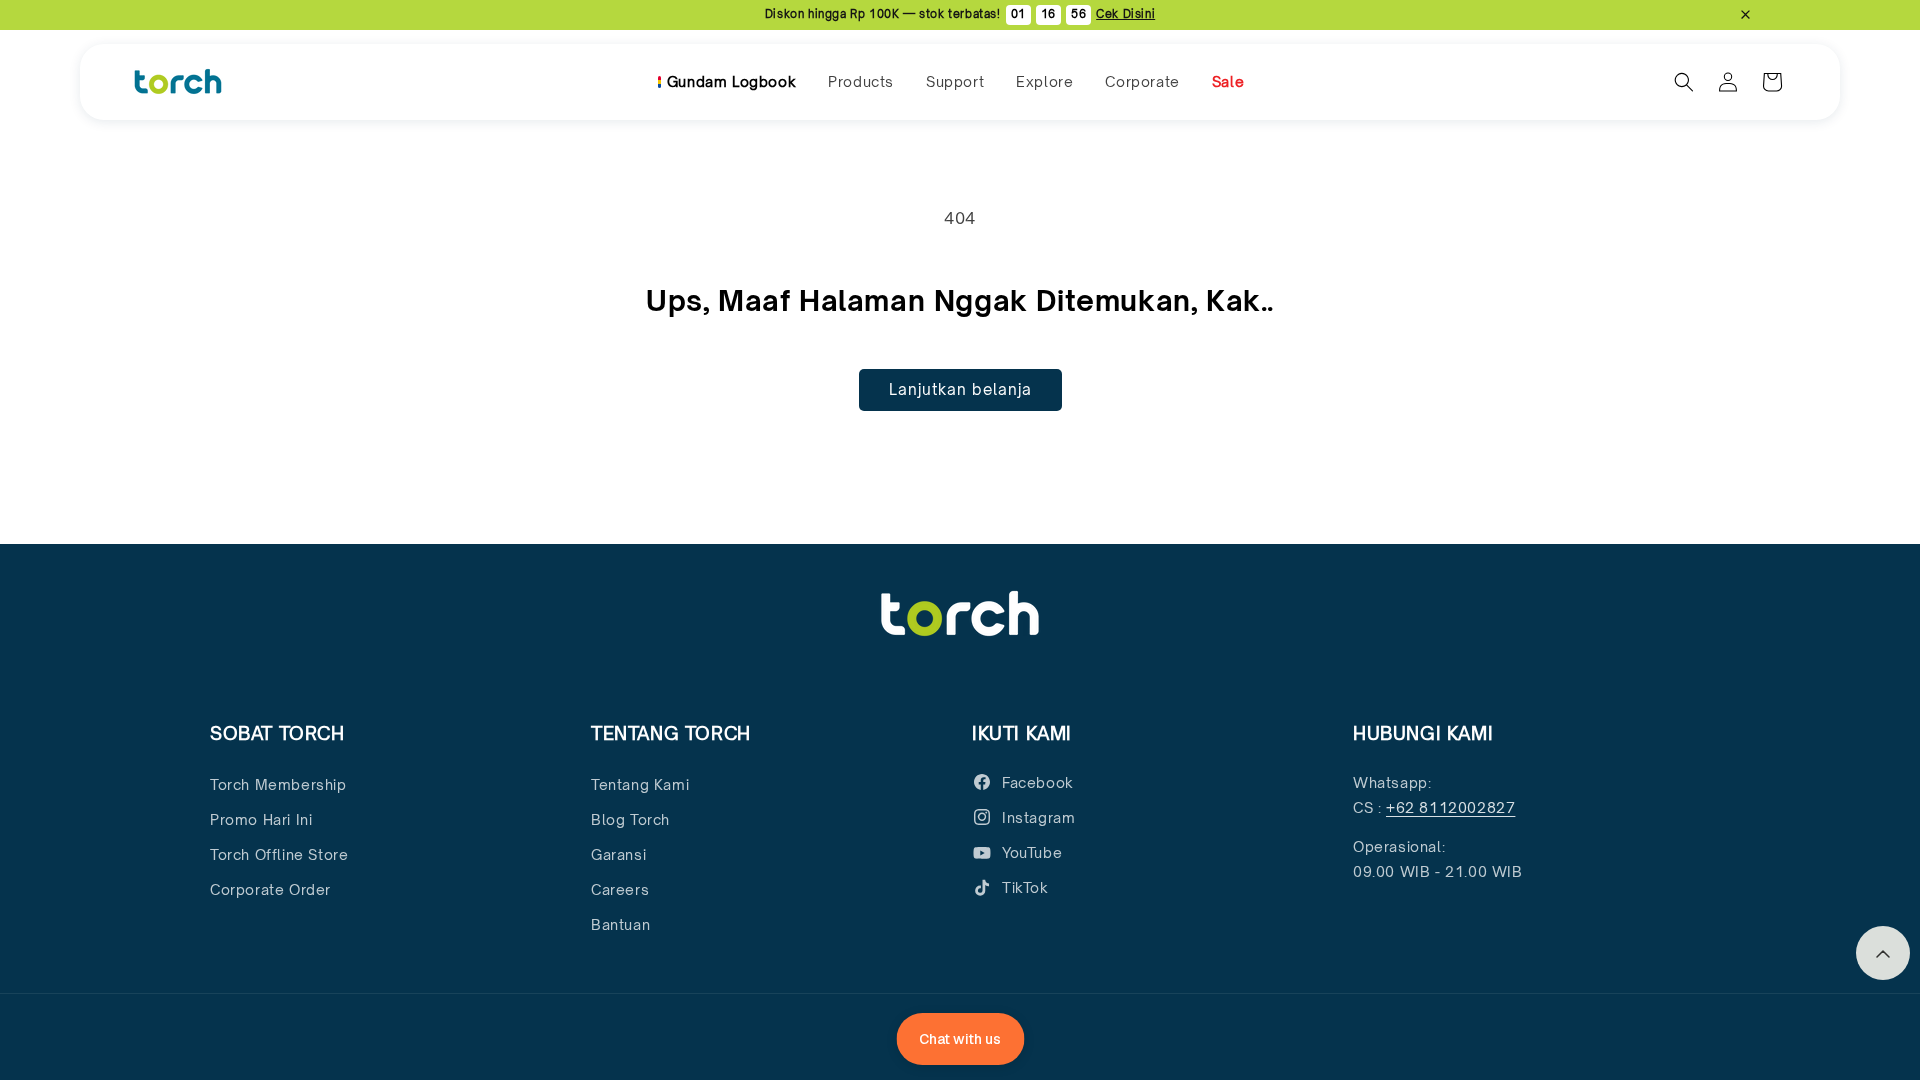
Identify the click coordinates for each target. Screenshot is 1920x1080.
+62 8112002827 (1450, 807)
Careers (620, 889)
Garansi (618, 854)
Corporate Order (270, 889)
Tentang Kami (640, 784)
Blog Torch (630, 819)
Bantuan (620, 924)
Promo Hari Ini (261, 819)
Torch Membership (278, 784)
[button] (861, 82)
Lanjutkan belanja (960, 389)
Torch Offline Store (279, 854)
